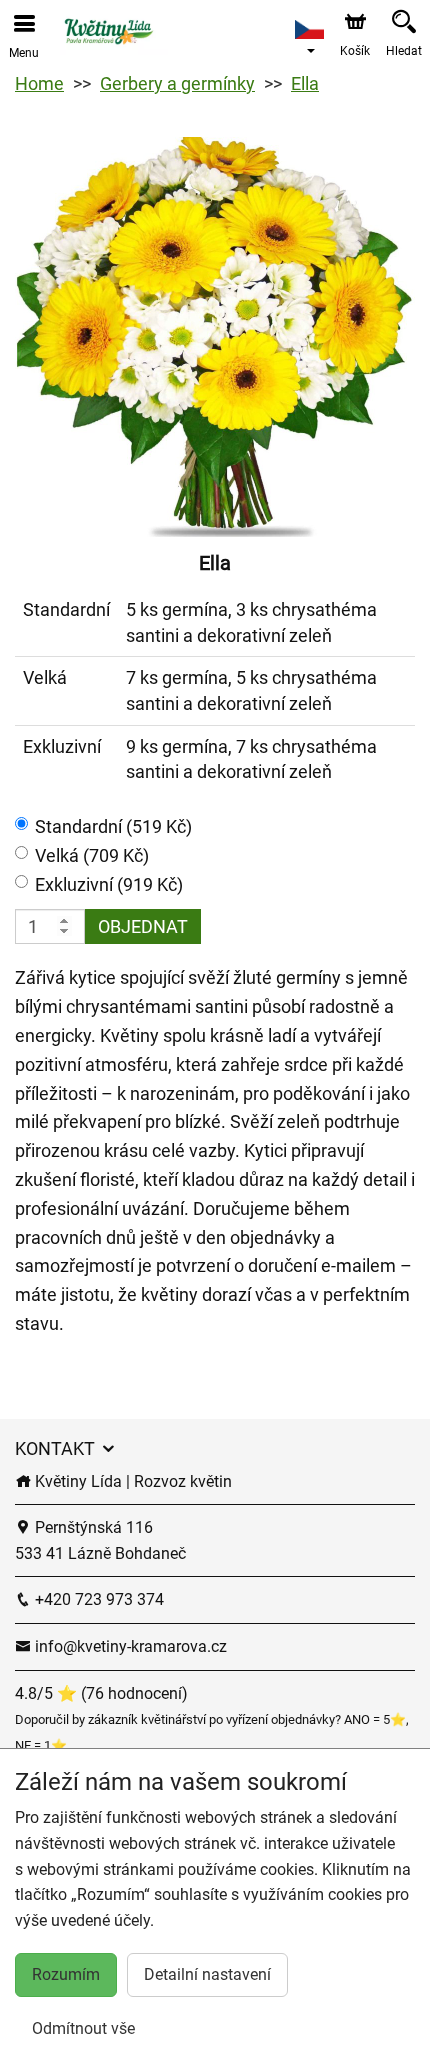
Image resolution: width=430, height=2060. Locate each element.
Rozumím (66, 1974)
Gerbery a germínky (177, 83)
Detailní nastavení (207, 1974)
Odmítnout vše (83, 2028)
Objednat (143, 926)
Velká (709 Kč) (92, 855)
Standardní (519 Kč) (113, 826)
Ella (305, 83)
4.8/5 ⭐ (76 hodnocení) (101, 1693)
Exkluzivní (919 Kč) (109, 884)
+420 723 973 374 (97, 1599)
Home (39, 83)
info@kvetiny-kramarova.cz (129, 1646)
